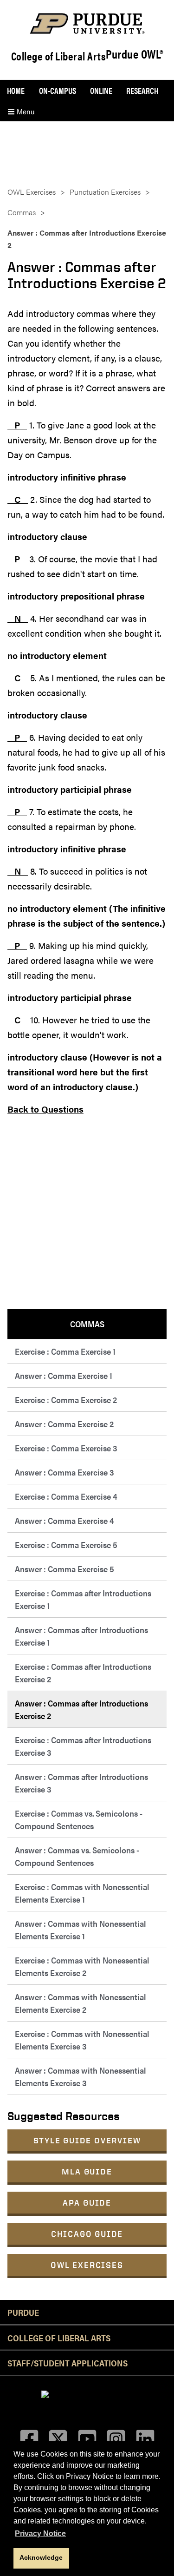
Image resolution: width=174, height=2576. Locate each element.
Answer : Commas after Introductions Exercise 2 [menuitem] (81, 1709)
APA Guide (87, 2203)
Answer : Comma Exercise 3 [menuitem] (64, 1472)
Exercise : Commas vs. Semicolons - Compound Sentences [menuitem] (79, 1819)
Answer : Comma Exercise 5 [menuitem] (64, 1569)
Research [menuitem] (142, 90)
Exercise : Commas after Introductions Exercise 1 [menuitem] (83, 1599)
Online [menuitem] (101, 90)
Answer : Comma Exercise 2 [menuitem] (64, 1424)
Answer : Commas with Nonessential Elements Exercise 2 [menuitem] (81, 2003)
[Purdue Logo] (87, 23)
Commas (22, 212)
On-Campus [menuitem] (58, 90)
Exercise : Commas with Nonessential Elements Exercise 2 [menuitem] (82, 1966)
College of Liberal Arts (59, 56)
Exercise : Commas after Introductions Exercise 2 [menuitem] (83, 1673)
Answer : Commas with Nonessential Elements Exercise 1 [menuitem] (81, 1930)
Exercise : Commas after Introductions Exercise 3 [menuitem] (83, 1746)
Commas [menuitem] (87, 1324)
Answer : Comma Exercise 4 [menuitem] (64, 1520)
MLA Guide (87, 2171)
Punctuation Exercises (105, 192)
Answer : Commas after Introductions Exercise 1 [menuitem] (81, 1636)
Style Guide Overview (87, 2140)
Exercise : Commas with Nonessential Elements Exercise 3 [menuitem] (82, 2040)
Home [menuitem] (16, 90)
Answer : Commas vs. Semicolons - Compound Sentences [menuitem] (77, 1856)
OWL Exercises (87, 2265)
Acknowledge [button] (41, 2557)
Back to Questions (45, 1109)
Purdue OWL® (135, 54)
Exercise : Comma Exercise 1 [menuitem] (65, 1351)
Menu (25, 111)
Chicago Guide (87, 2234)
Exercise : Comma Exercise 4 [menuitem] (66, 1496)
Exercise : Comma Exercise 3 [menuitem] (66, 1448)
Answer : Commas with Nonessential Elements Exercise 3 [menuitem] (81, 2076)
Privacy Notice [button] (40, 2533)
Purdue (23, 2312)
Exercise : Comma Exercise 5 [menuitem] (66, 1545)
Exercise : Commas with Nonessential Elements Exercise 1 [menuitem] (82, 1893)
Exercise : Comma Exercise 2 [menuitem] (66, 1400)
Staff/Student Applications (68, 2363)
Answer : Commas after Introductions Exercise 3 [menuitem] (81, 1783)
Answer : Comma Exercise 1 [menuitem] (64, 1375)
